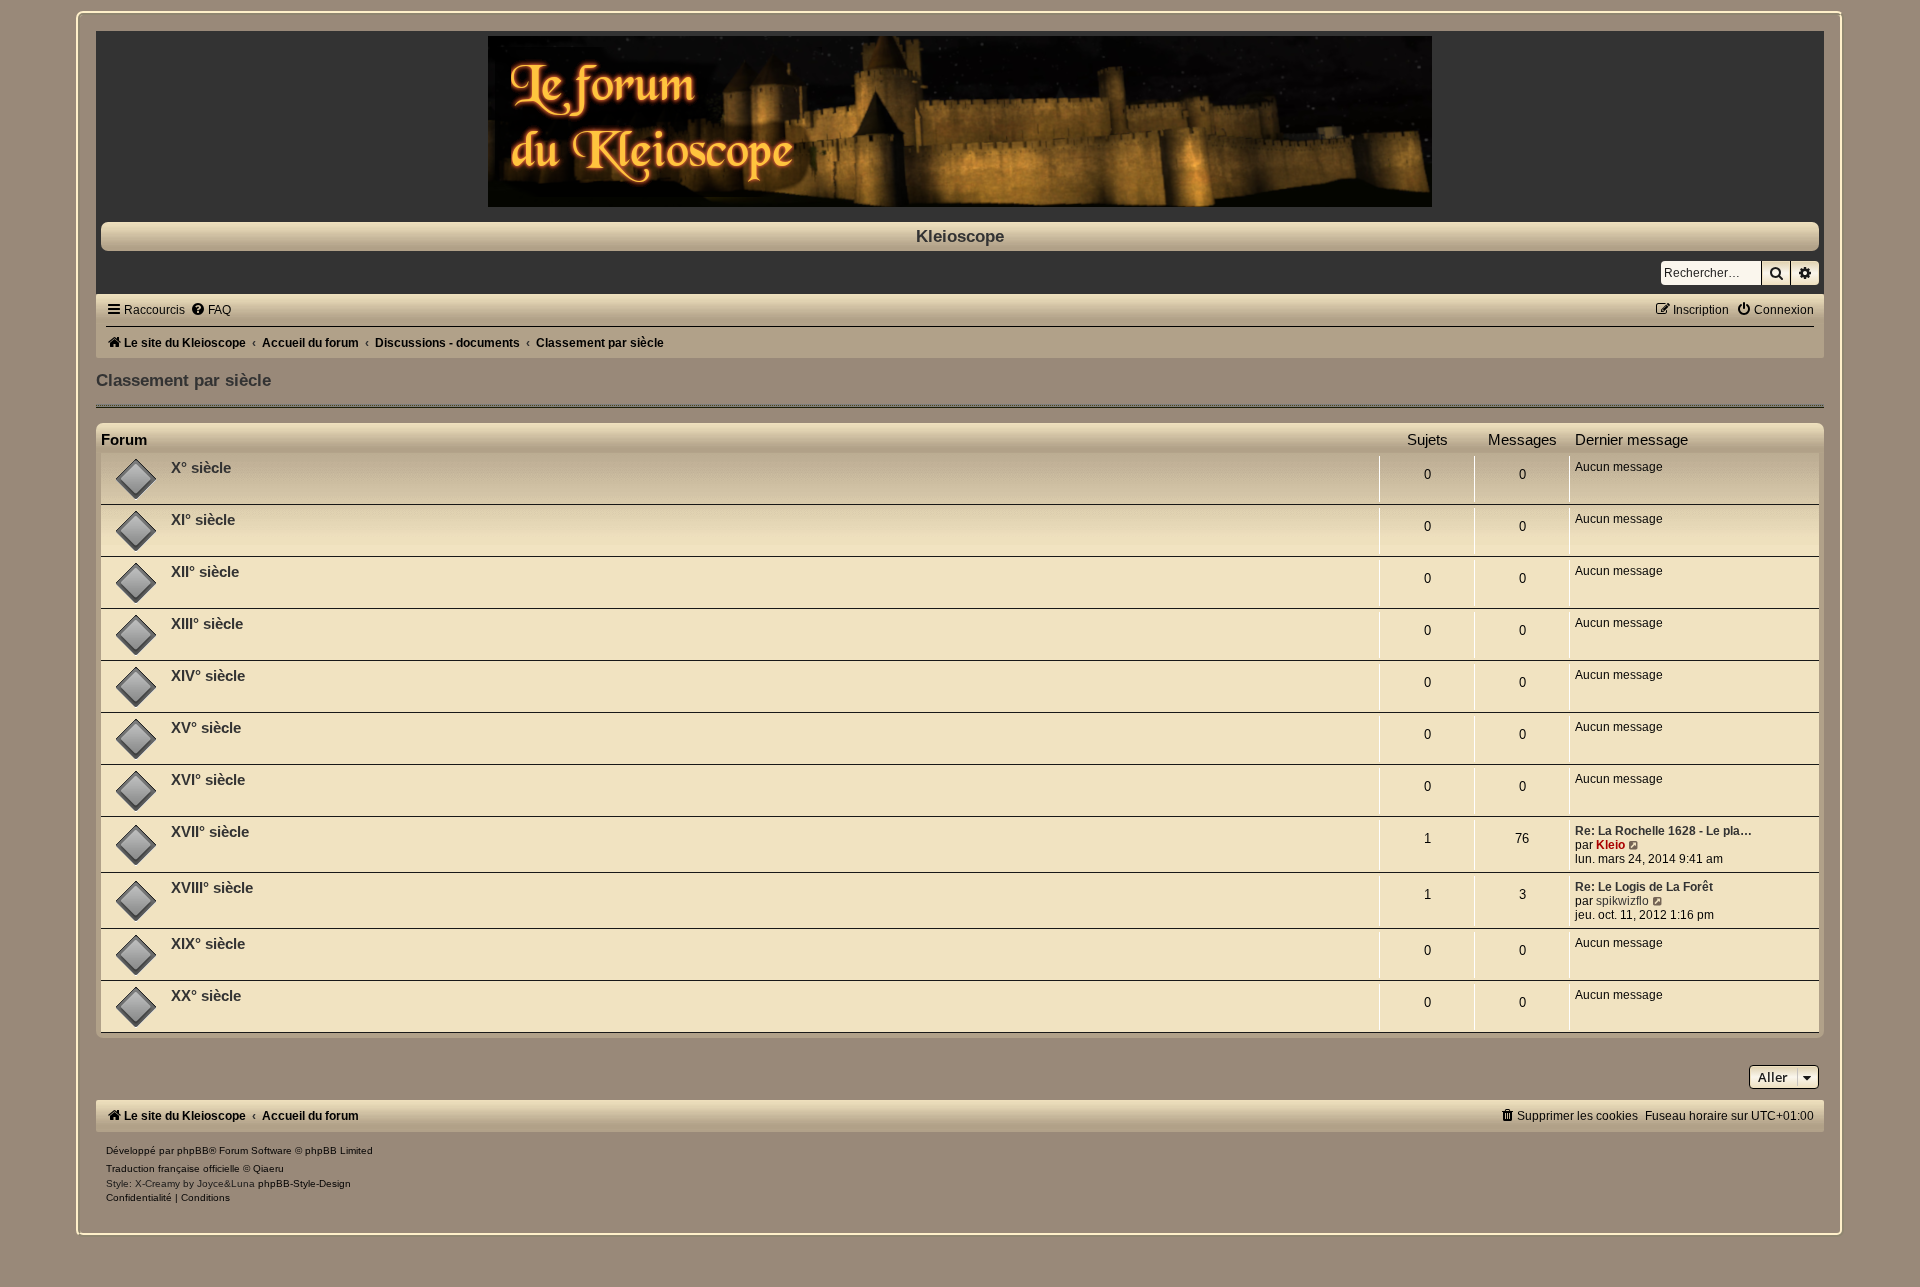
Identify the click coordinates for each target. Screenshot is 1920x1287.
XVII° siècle (210, 832)
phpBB (193, 1150)
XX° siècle (206, 996)
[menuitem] (210, 310)
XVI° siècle (208, 780)
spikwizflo (1622, 901)
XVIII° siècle (212, 888)
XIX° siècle (208, 944)
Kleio (1610, 845)
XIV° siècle (208, 676)
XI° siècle (203, 520)
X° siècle (201, 468)
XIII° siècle (207, 624)
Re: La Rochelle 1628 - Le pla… (1663, 831)
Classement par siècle (183, 380)
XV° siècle (206, 728)
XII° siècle (205, 572)
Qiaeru (268, 1168)
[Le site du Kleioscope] (960, 121)
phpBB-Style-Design (304, 1183)
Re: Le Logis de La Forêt (1644, 887)
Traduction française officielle (173, 1168)
